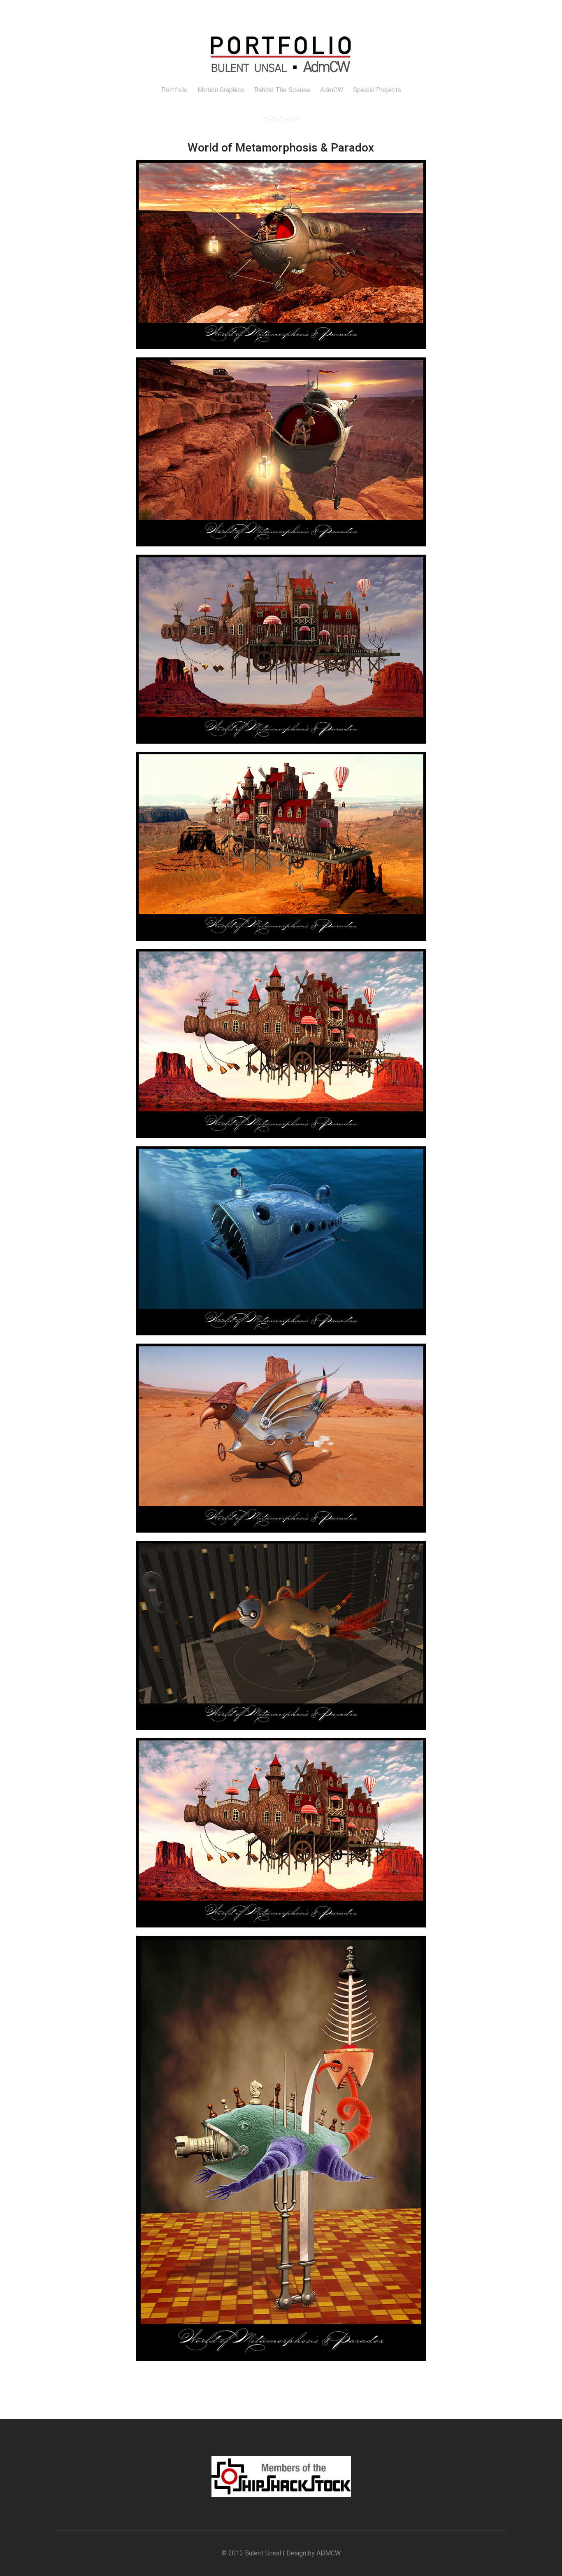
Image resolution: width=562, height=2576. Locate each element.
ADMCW (329, 2553)
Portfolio (174, 90)
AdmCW (332, 90)
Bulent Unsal (263, 2553)
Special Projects (377, 90)
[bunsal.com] (281, 78)
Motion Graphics (221, 90)
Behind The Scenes (282, 90)
